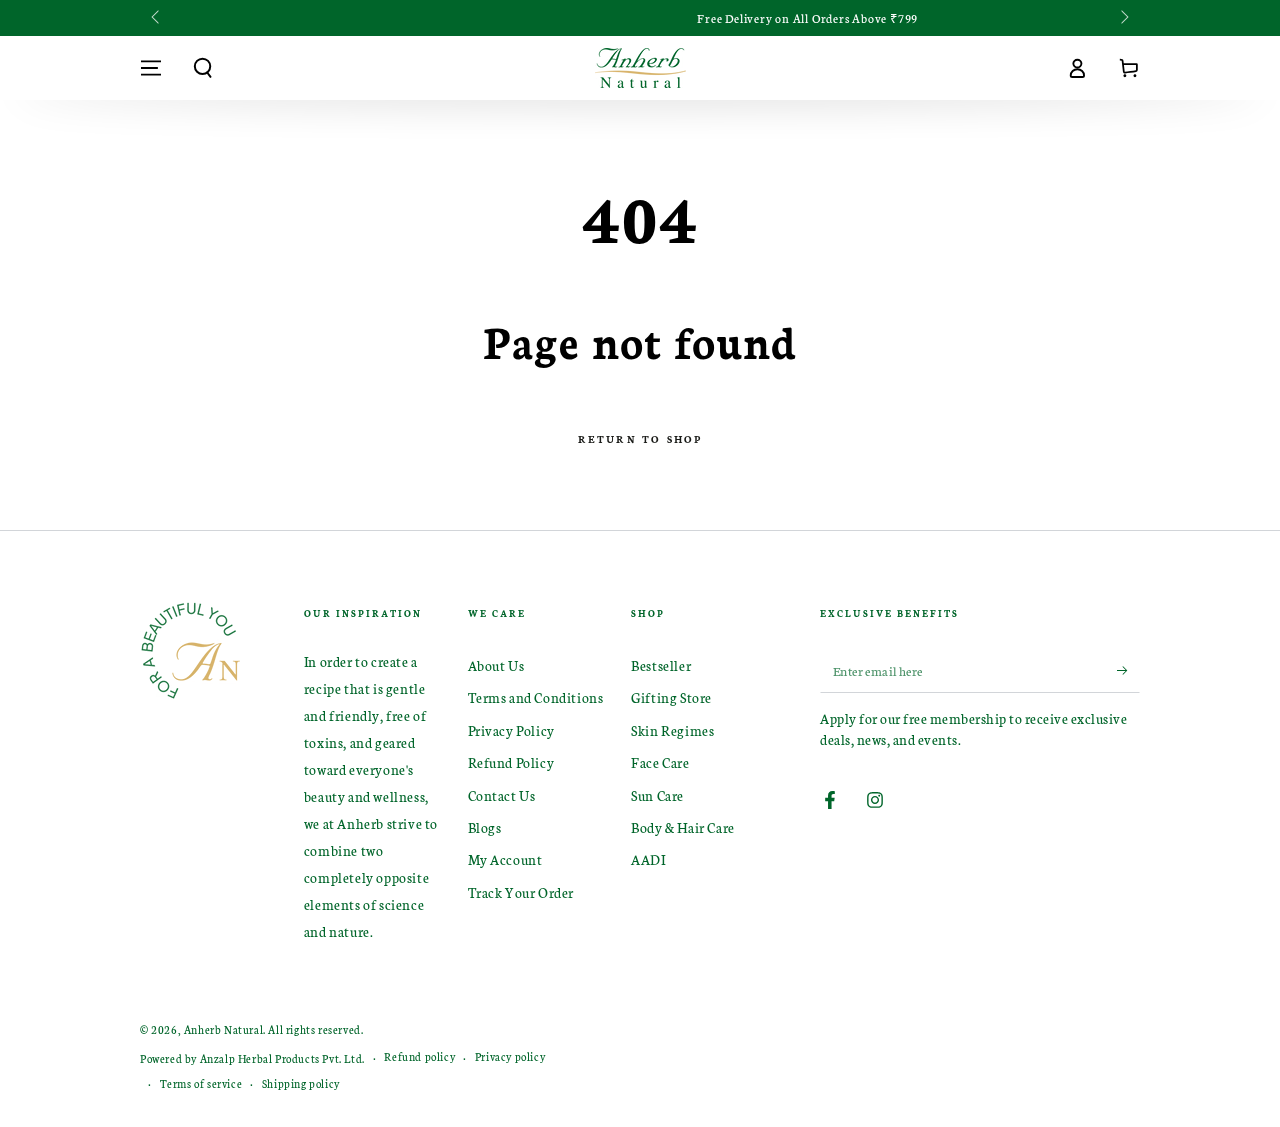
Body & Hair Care (683, 827)
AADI (648, 859)
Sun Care (657, 795)
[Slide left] (157, 18)
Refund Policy (511, 762)
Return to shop (640, 439)
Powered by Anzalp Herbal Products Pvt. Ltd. (252, 1058)
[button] (203, 68)
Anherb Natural (223, 1029)
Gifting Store (671, 697)
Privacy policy (510, 1056)
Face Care (660, 762)
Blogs (485, 827)
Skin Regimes (672, 730)
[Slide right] (1123, 18)
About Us (496, 665)
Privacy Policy (511, 730)
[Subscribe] (1128, 670)
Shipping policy (301, 1083)
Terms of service (201, 1083)
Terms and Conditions (536, 697)
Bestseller (661, 665)
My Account (505, 859)
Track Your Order (521, 892)
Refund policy (419, 1056)
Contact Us (502, 795)
